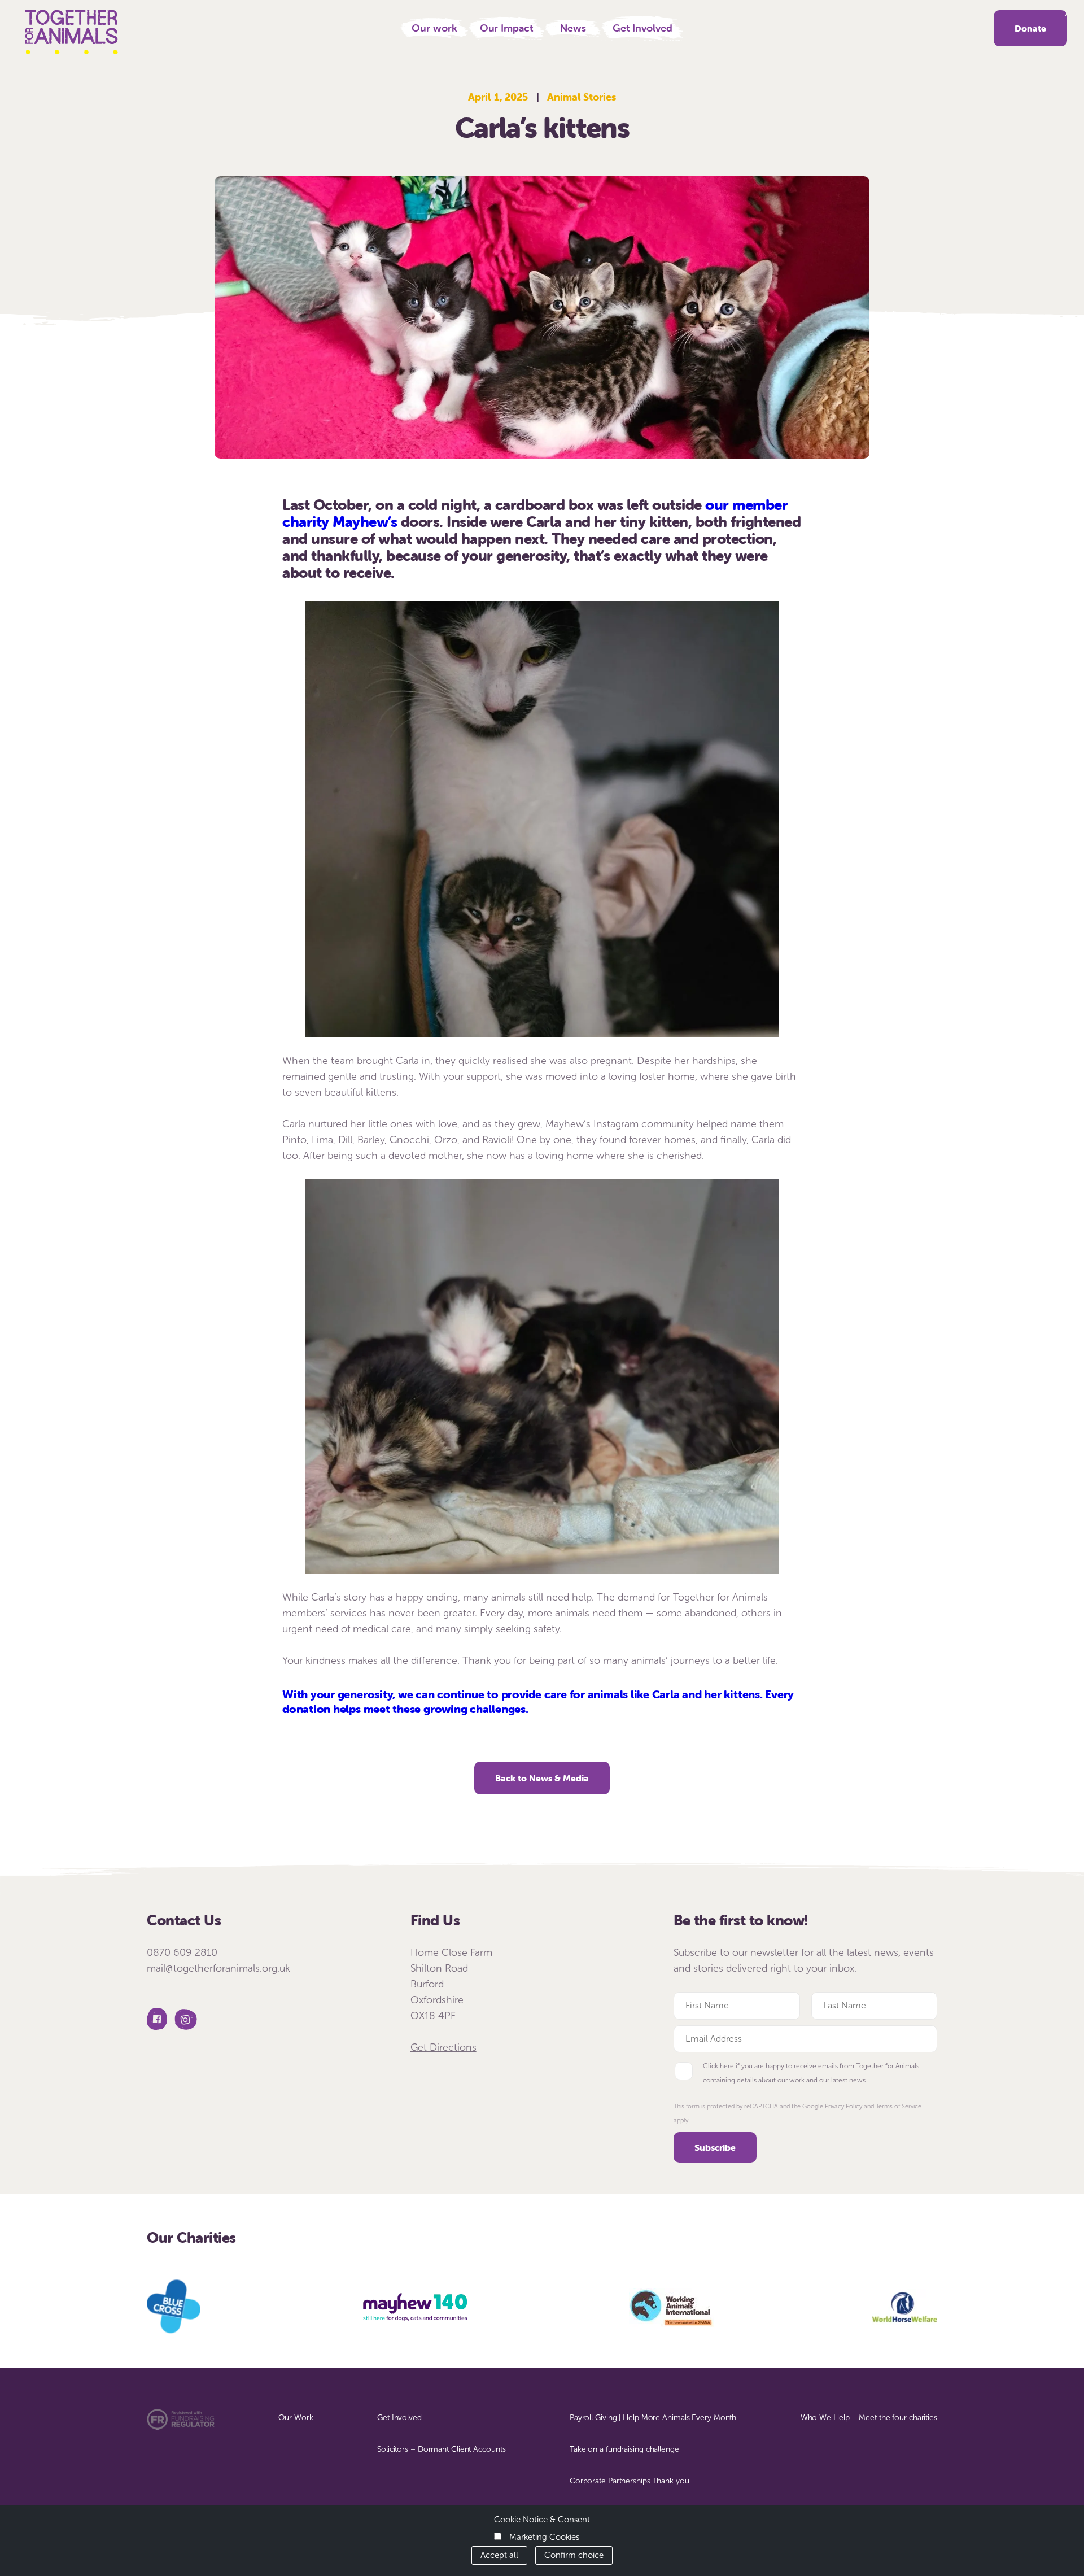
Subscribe (715, 2147)
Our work (434, 28)
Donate (1030, 28)
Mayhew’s (365, 522)
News (573, 28)
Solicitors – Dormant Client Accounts (441, 2449)
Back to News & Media (542, 1778)
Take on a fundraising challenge (624, 2449)
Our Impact (507, 28)
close (1068, 13)
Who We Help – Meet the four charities (869, 2418)
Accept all (499, 2555)
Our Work (296, 2418)
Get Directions (443, 2047)
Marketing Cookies (544, 2537)
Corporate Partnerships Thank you (630, 2481)
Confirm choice (574, 2555)
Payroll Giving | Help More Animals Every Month (653, 2418)
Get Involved (642, 28)
